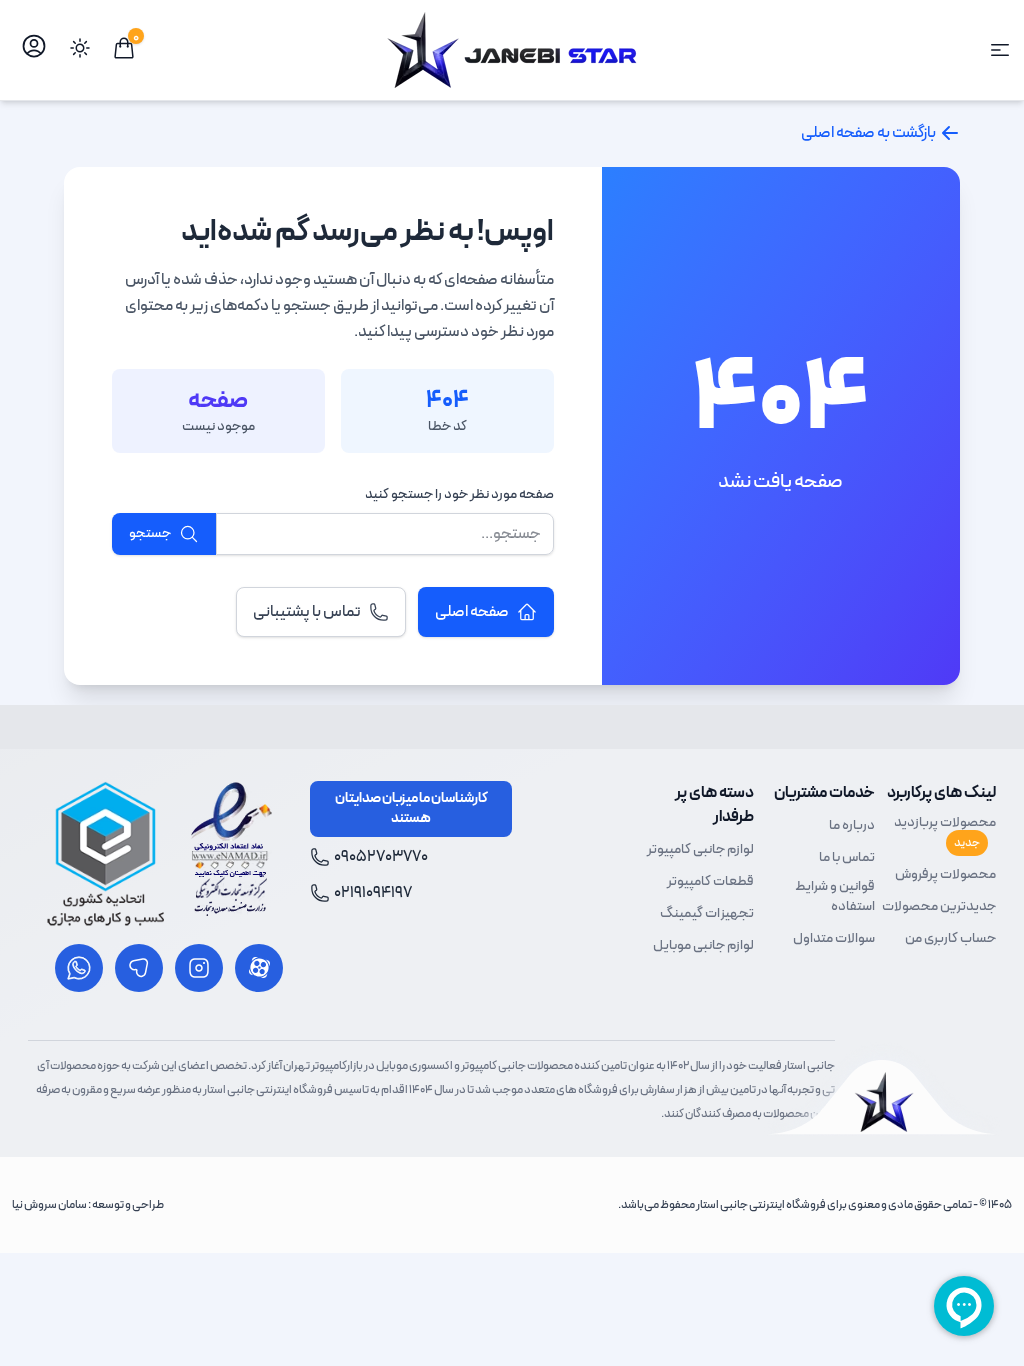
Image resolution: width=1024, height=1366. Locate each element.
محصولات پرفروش (945, 875)
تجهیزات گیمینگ (707, 914)
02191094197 (373, 893)
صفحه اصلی (472, 612)
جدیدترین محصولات (939, 907)
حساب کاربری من (950, 939)
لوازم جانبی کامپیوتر (700, 850)
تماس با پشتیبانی (307, 612)
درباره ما (852, 826)
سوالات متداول (834, 939)
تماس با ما (847, 858)
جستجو (150, 533)
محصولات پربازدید (945, 832)
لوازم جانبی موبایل (703, 946)
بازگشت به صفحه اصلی (868, 133)
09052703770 (381, 857)
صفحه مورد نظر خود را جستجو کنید (459, 495)
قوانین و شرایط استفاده (835, 897)
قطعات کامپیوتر (710, 882)
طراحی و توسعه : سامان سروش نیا (88, 1205)
